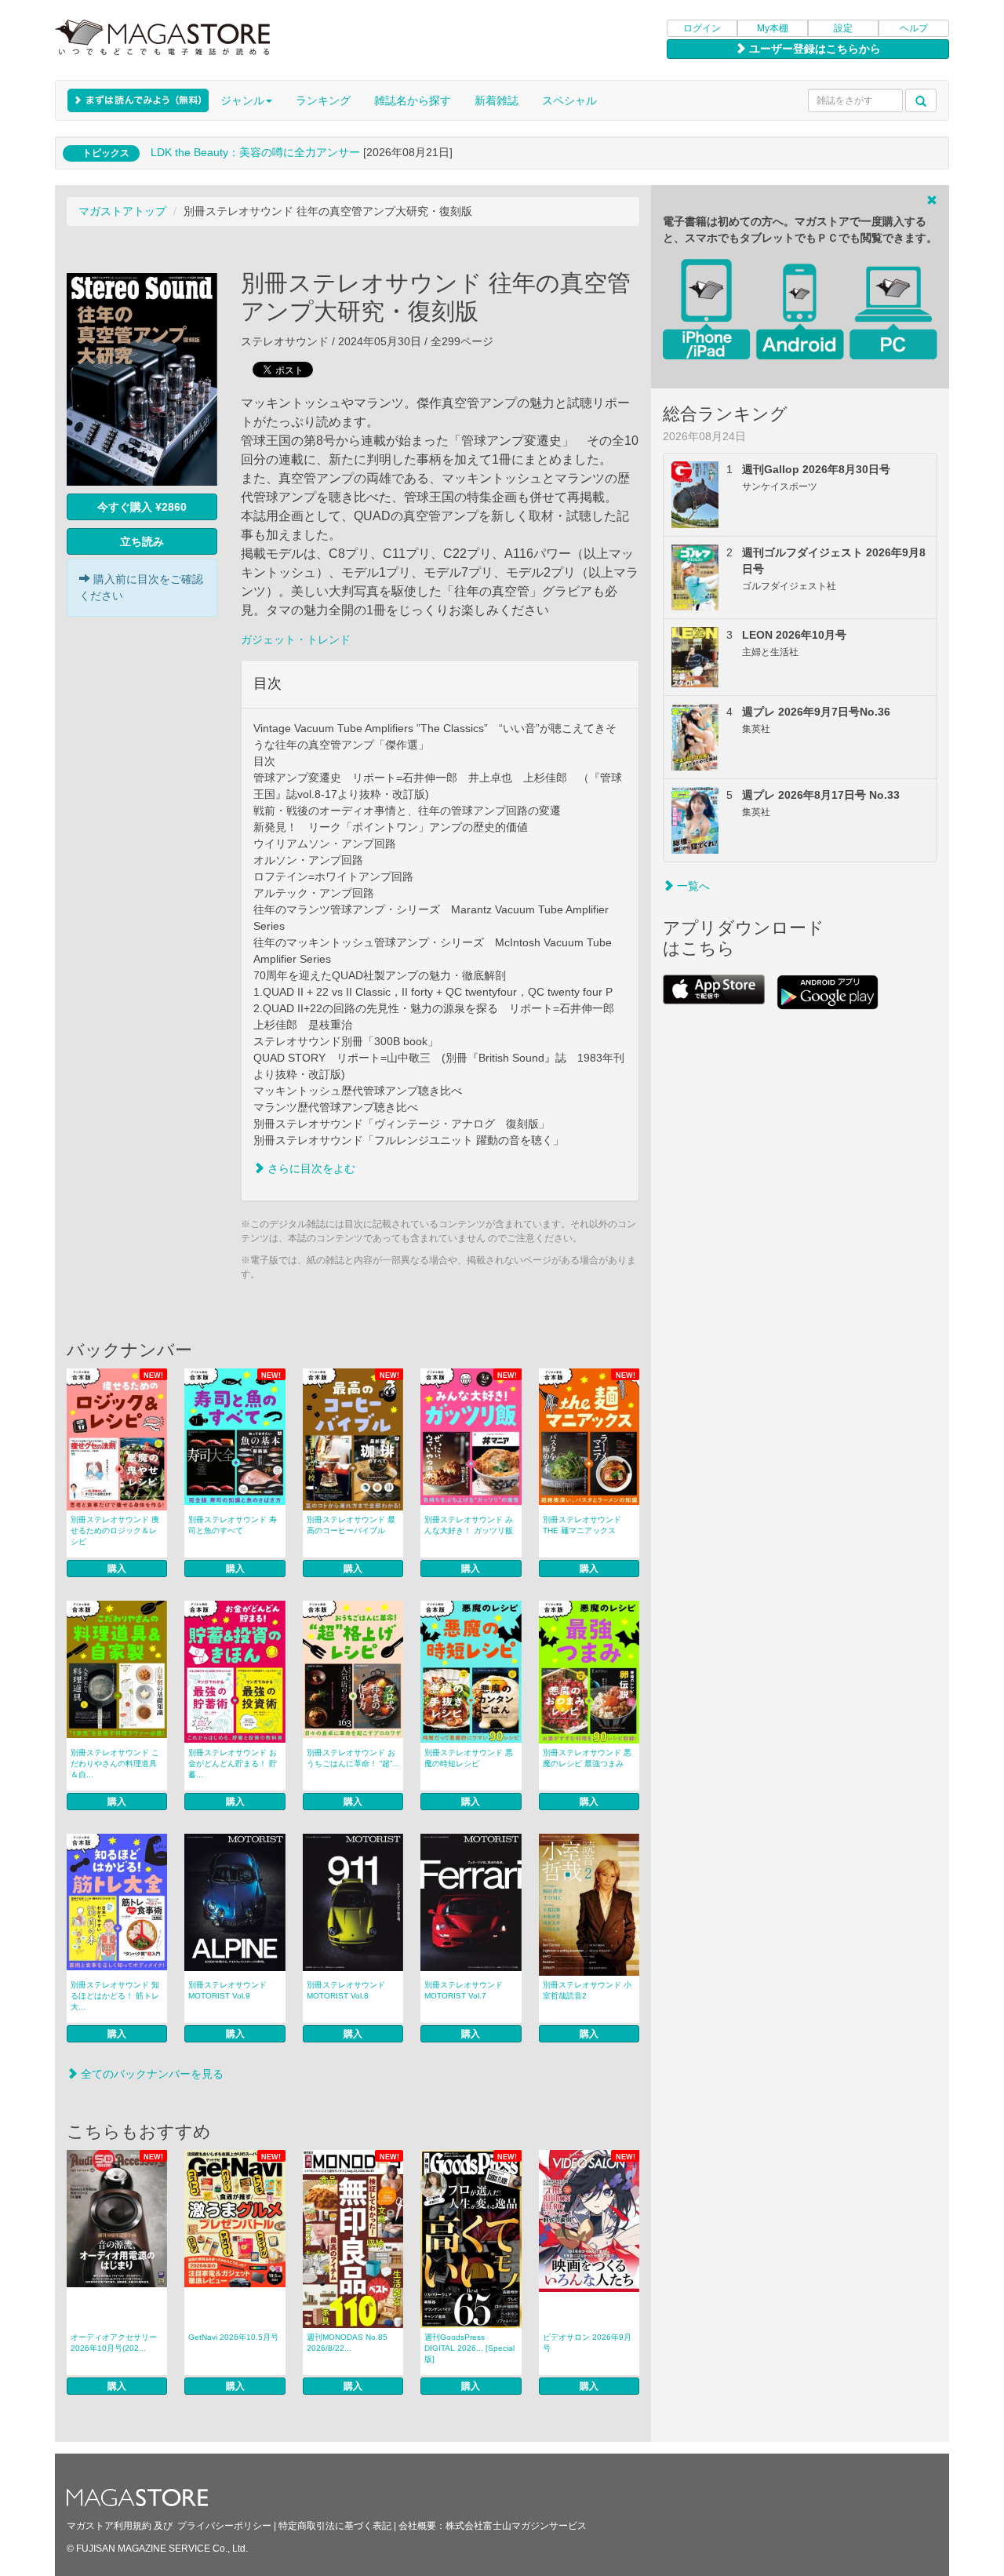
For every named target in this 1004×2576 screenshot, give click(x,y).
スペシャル (569, 100)
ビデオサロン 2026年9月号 (587, 2343)
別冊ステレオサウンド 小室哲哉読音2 (587, 1990)
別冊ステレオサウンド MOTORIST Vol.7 (464, 1990)
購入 (117, 1569)
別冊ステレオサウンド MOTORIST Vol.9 (227, 1990)
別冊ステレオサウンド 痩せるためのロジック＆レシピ (115, 1530)
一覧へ (692, 886)
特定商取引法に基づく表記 (335, 2526)
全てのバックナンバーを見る (151, 2074)
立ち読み (142, 541)
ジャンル (242, 100)
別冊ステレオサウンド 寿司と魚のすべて (233, 1525)
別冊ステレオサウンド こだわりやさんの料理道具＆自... (115, 1763)
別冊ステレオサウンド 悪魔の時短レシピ (469, 1758)
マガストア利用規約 (109, 2526)
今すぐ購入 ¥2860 (142, 507)
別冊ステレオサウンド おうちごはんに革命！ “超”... (353, 1758)
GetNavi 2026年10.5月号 (233, 2337)
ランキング (323, 100)
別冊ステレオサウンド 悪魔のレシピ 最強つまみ (587, 1758)
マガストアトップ (122, 211)
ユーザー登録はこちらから (813, 49)
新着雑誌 (497, 100)
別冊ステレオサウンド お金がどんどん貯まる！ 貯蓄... (233, 1763)
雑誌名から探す (413, 100)
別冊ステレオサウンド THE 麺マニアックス (582, 1525)
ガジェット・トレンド (296, 639)
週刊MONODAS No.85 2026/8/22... (347, 2343)
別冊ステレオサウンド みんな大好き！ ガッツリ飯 (469, 1525)
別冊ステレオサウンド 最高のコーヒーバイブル (351, 1525)
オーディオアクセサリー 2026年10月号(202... (114, 2343)
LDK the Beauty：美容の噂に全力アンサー (255, 152)
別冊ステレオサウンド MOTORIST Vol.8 (346, 1990)
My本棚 (773, 28)
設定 (843, 28)
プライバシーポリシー (224, 2526)
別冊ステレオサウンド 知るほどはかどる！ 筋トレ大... (115, 1996)
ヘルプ (914, 28)
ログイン (702, 28)
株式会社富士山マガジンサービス (516, 2526)
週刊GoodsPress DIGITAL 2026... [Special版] (469, 2348)
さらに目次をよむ (310, 1168)
